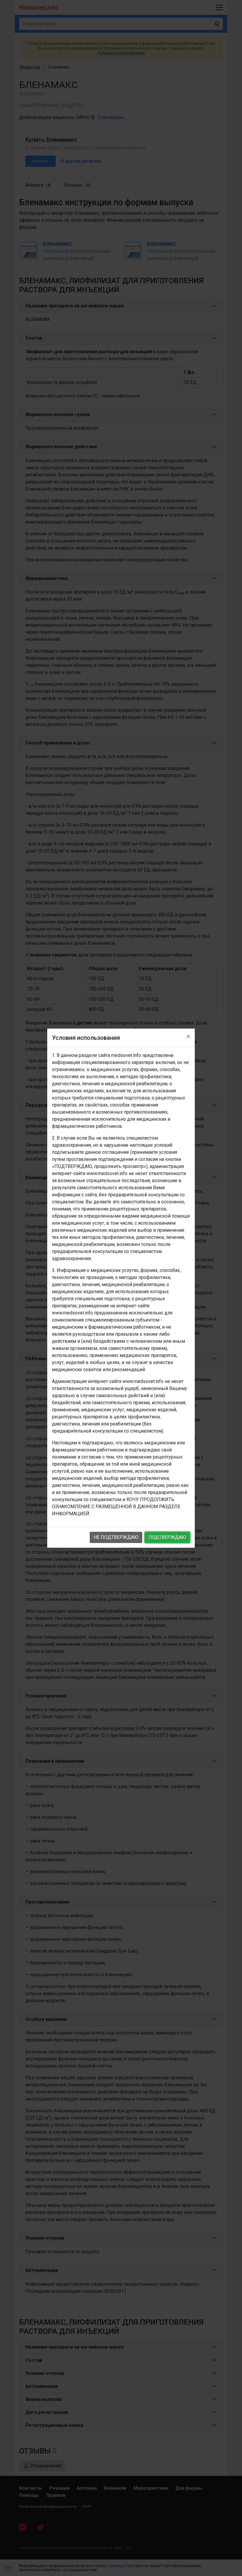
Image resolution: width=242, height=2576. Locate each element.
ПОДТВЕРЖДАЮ (167, 1537)
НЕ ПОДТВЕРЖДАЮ (116, 1537)
